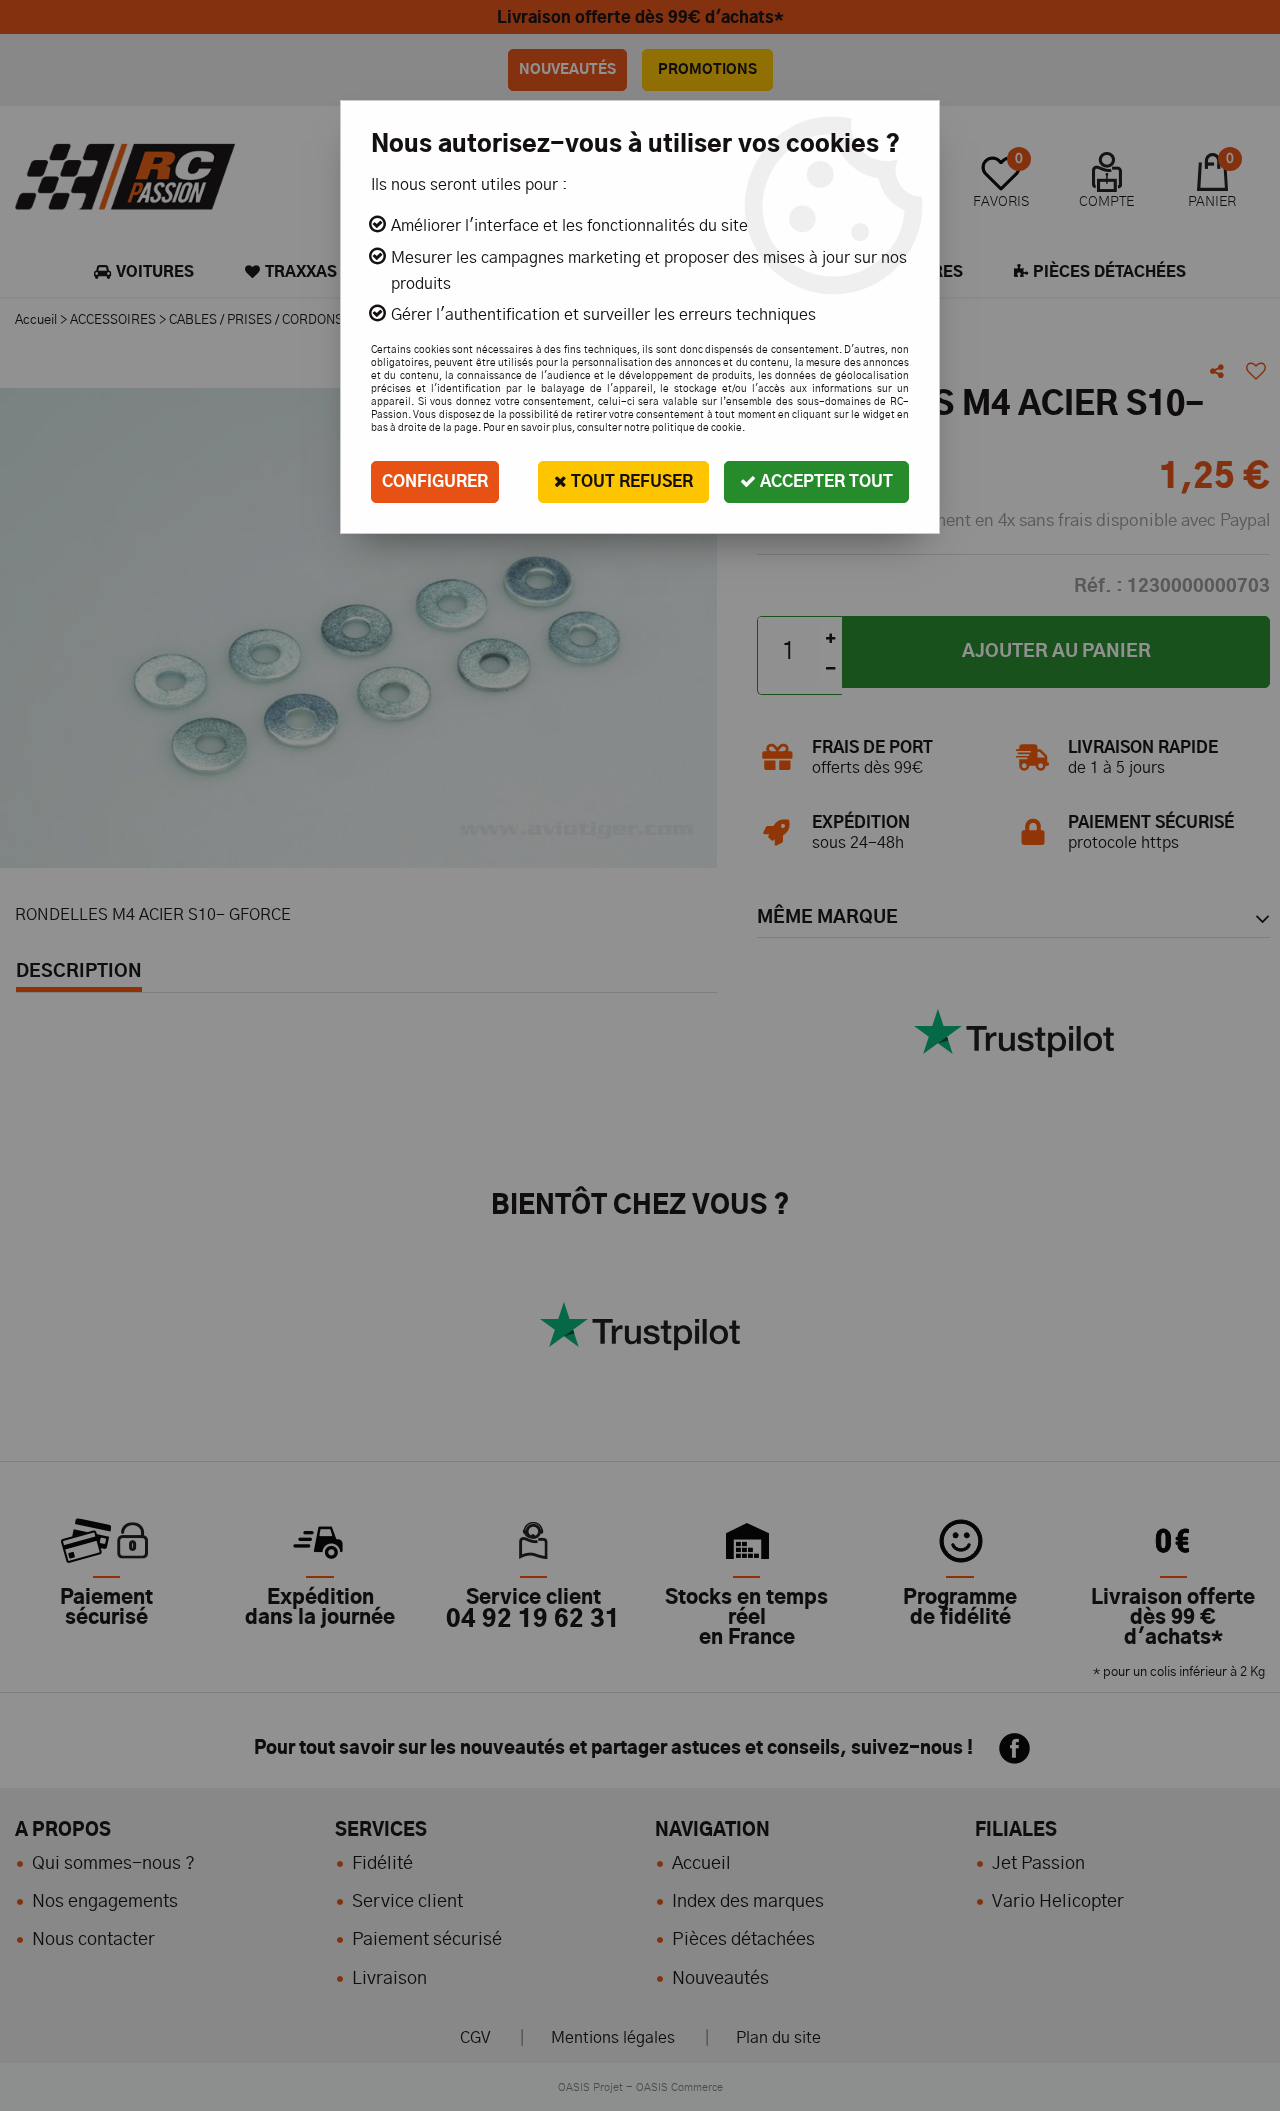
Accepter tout (824, 482)
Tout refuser (630, 482)
